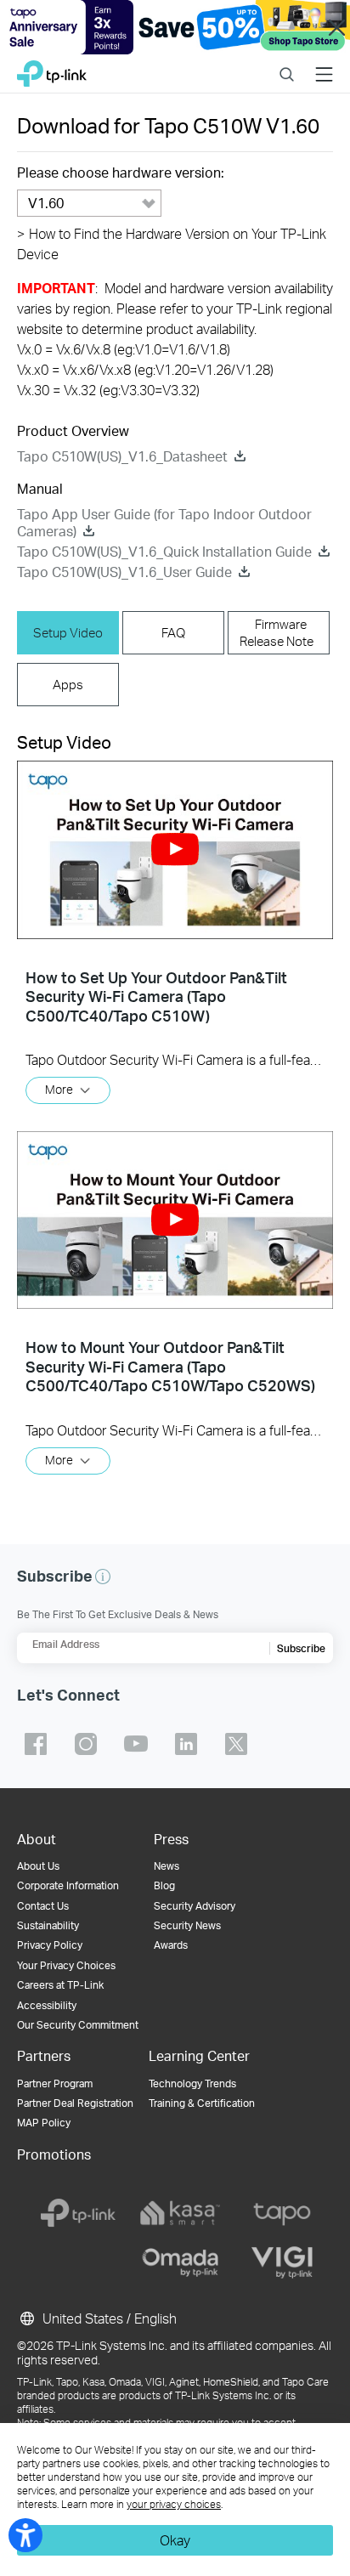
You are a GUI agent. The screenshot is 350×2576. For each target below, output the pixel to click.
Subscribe (301, 1648)
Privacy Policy (50, 1945)
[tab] (68, 633)
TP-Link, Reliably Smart (52, 69)
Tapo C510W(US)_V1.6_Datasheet (122, 456)
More (59, 1089)
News (167, 1866)
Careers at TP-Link (60, 1985)
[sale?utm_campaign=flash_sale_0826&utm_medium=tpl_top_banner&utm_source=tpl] (175, 27)
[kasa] (180, 2213)
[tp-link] (78, 2213)
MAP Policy (44, 2123)
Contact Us (43, 1906)
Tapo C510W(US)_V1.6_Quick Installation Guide (164, 551)
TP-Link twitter (236, 1744)
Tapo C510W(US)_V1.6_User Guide (124, 572)
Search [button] (287, 63)
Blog (164, 1885)
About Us (38, 1866)
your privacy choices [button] (174, 2504)
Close (337, 27)
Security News (187, 1925)
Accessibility (47, 2005)
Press (171, 1839)
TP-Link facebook (36, 1744)
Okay (175, 2540)
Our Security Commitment (78, 2025)
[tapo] (282, 2213)
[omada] (180, 2262)
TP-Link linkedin (186, 1744)
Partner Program (55, 2083)
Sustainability (48, 1925)
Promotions (54, 2154)
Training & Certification (202, 2103)
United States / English (108, 2318)
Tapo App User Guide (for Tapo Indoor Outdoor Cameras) (164, 522)
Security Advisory (195, 1906)
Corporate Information (68, 1885)
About (37, 1839)
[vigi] (282, 2262)
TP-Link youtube (136, 1744)
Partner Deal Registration (75, 2103)
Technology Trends (192, 2083)
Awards (171, 1945)
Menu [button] (324, 63)
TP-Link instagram (86, 1744)
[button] (175, 849)
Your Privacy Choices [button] (66, 1965)
